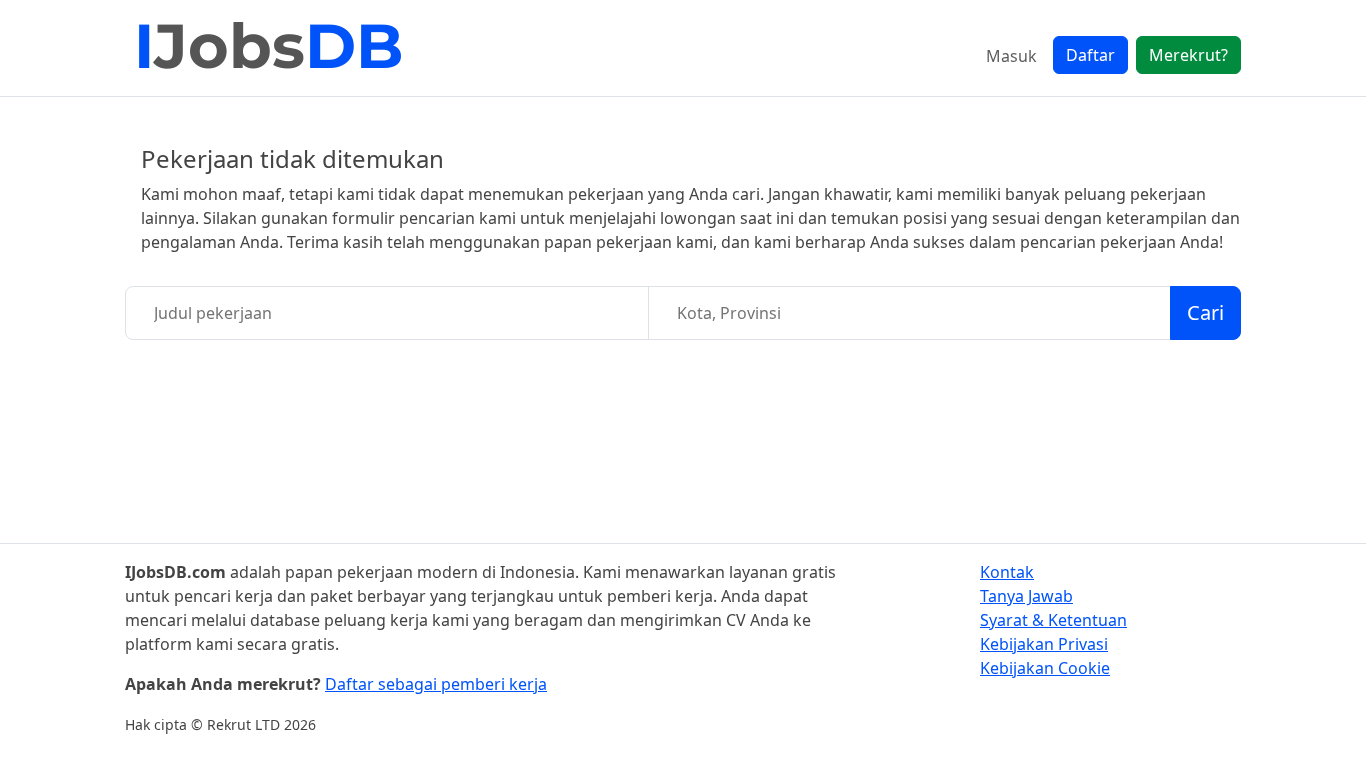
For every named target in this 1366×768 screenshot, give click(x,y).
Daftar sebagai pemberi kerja (436, 684)
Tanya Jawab (1026, 596)
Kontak (1007, 572)
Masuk (1011, 56)
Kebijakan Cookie (1045, 668)
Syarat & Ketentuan (1053, 620)
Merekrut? (1188, 55)
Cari (1205, 312)
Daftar (1090, 55)
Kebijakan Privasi (1044, 644)
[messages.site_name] (270, 48)
